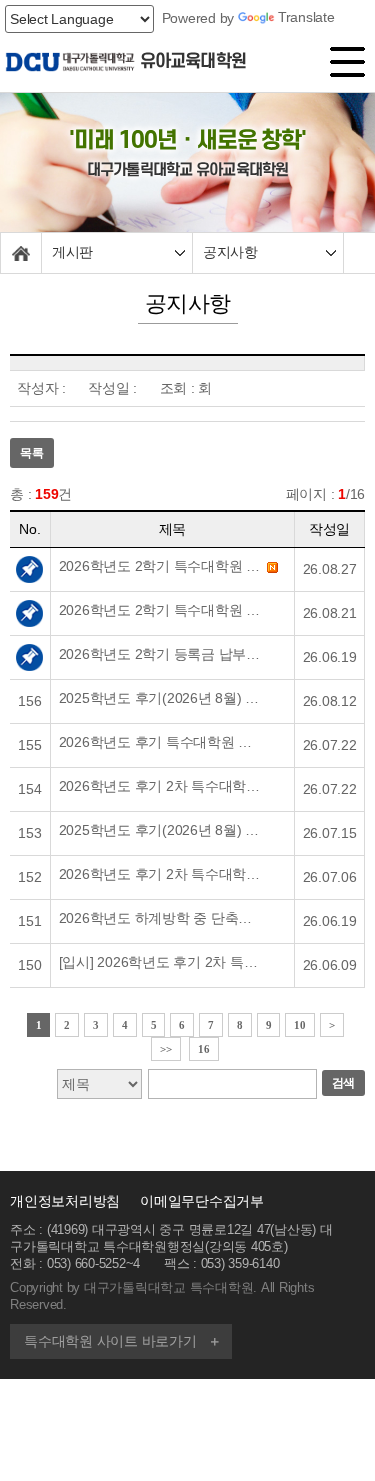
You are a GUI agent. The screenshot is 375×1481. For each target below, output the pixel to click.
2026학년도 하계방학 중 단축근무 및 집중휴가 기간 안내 (161, 918)
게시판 (72, 252)
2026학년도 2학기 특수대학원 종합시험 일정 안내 (161, 566)
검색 (344, 1083)
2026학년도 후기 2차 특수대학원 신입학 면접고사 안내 (161, 874)
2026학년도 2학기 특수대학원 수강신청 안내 (161, 610)
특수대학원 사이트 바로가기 (110, 1341)
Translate (306, 17)
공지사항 (230, 252)
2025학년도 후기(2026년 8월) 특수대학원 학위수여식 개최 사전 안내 (161, 830)
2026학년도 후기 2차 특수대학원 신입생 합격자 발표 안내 (161, 786)
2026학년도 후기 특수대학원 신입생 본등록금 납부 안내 (161, 742)
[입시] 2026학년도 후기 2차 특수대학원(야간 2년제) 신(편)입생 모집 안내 (161, 962)
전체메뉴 (350, 66)
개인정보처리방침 (65, 1201)
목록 (32, 453)
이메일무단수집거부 (202, 1201)
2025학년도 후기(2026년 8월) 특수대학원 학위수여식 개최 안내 (161, 698)
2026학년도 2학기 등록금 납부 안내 (161, 654)
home (21, 253)
